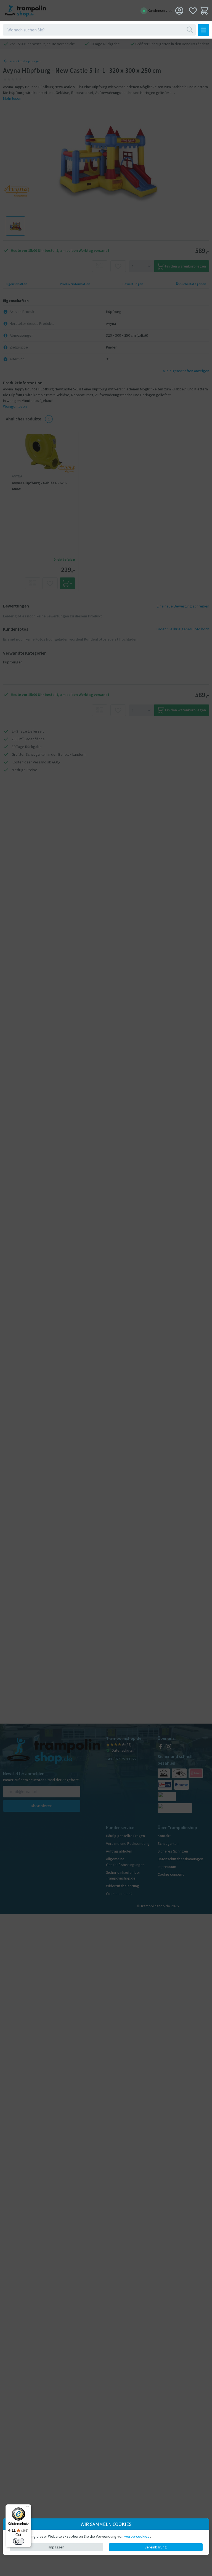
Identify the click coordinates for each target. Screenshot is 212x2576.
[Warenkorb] (204, 11)
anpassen (56, 2547)
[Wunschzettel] (193, 11)
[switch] (18, 2541)
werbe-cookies (137, 2536)
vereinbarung (156, 2547)
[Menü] (28, 2508)
